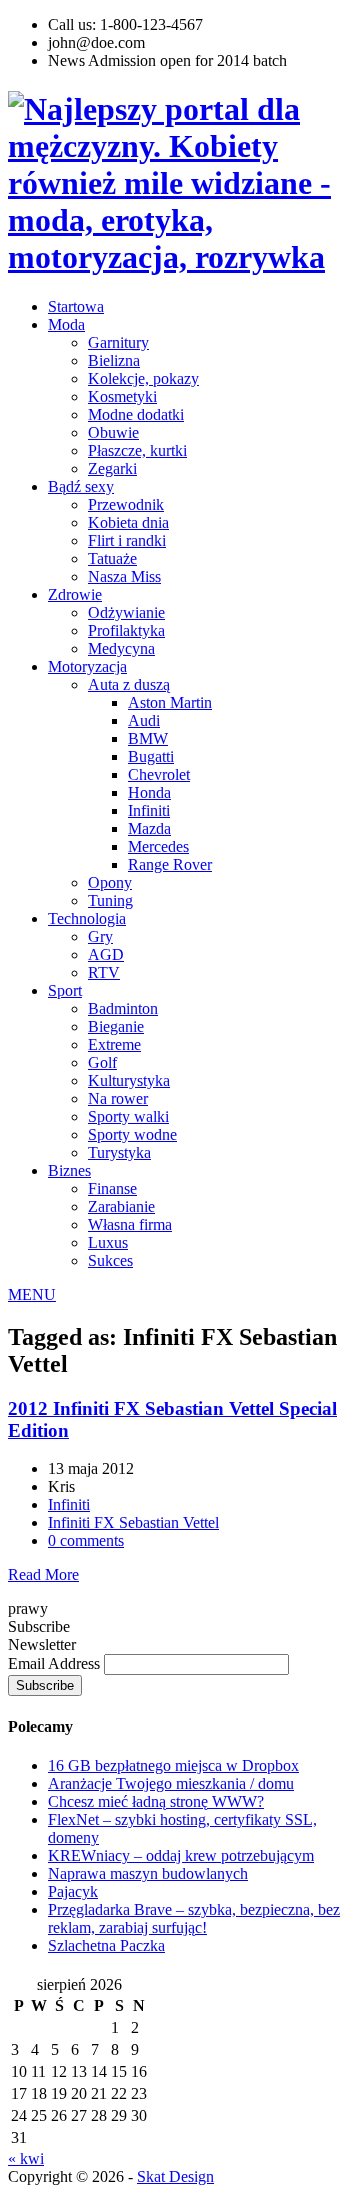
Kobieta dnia (128, 522)
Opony (110, 882)
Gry (100, 936)
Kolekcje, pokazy (143, 378)
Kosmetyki (122, 396)
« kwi (26, 2158)
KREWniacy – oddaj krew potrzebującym (181, 1855)
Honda (149, 792)
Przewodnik (126, 504)
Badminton (123, 1008)
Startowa (76, 306)
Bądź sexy (81, 486)
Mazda (149, 828)
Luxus (108, 1242)
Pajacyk (73, 1891)
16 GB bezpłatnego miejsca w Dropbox (173, 1765)
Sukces (110, 1260)
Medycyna (121, 648)
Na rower (118, 1098)
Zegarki (112, 468)
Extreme (114, 1044)
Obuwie (113, 432)
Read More (43, 1574)
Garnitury (118, 342)
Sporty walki (128, 1116)
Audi (144, 720)
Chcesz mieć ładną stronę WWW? (156, 1801)
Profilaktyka (126, 630)
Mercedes (158, 846)
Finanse (112, 1188)
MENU (32, 1294)
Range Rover (170, 864)
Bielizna (114, 360)
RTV (104, 972)
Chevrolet (159, 774)
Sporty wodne (132, 1134)
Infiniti (149, 810)
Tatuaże (112, 558)
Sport (65, 990)
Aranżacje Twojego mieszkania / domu (171, 1783)
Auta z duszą (129, 684)
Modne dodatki (136, 414)
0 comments (86, 1540)
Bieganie (116, 1026)
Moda (66, 324)
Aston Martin (170, 702)
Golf (102, 1062)
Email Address (56, 1663)
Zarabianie (121, 1206)
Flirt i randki (127, 540)
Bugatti (151, 756)
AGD (106, 954)
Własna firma (130, 1224)
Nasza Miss (124, 576)
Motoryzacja (87, 666)
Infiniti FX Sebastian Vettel (133, 1522)
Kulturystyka (129, 1080)
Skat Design (175, 2176)
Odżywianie (126, 612)
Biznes (69, 1170)
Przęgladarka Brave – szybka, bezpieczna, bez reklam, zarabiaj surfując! (194, 1918)
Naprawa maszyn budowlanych (148, 1873)
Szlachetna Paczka (106, 1945)
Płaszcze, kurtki (137, 450)
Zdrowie (75, 594)
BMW (148, 738)
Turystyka (119, 1152)
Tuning (110, 900)
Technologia (87, 918)
